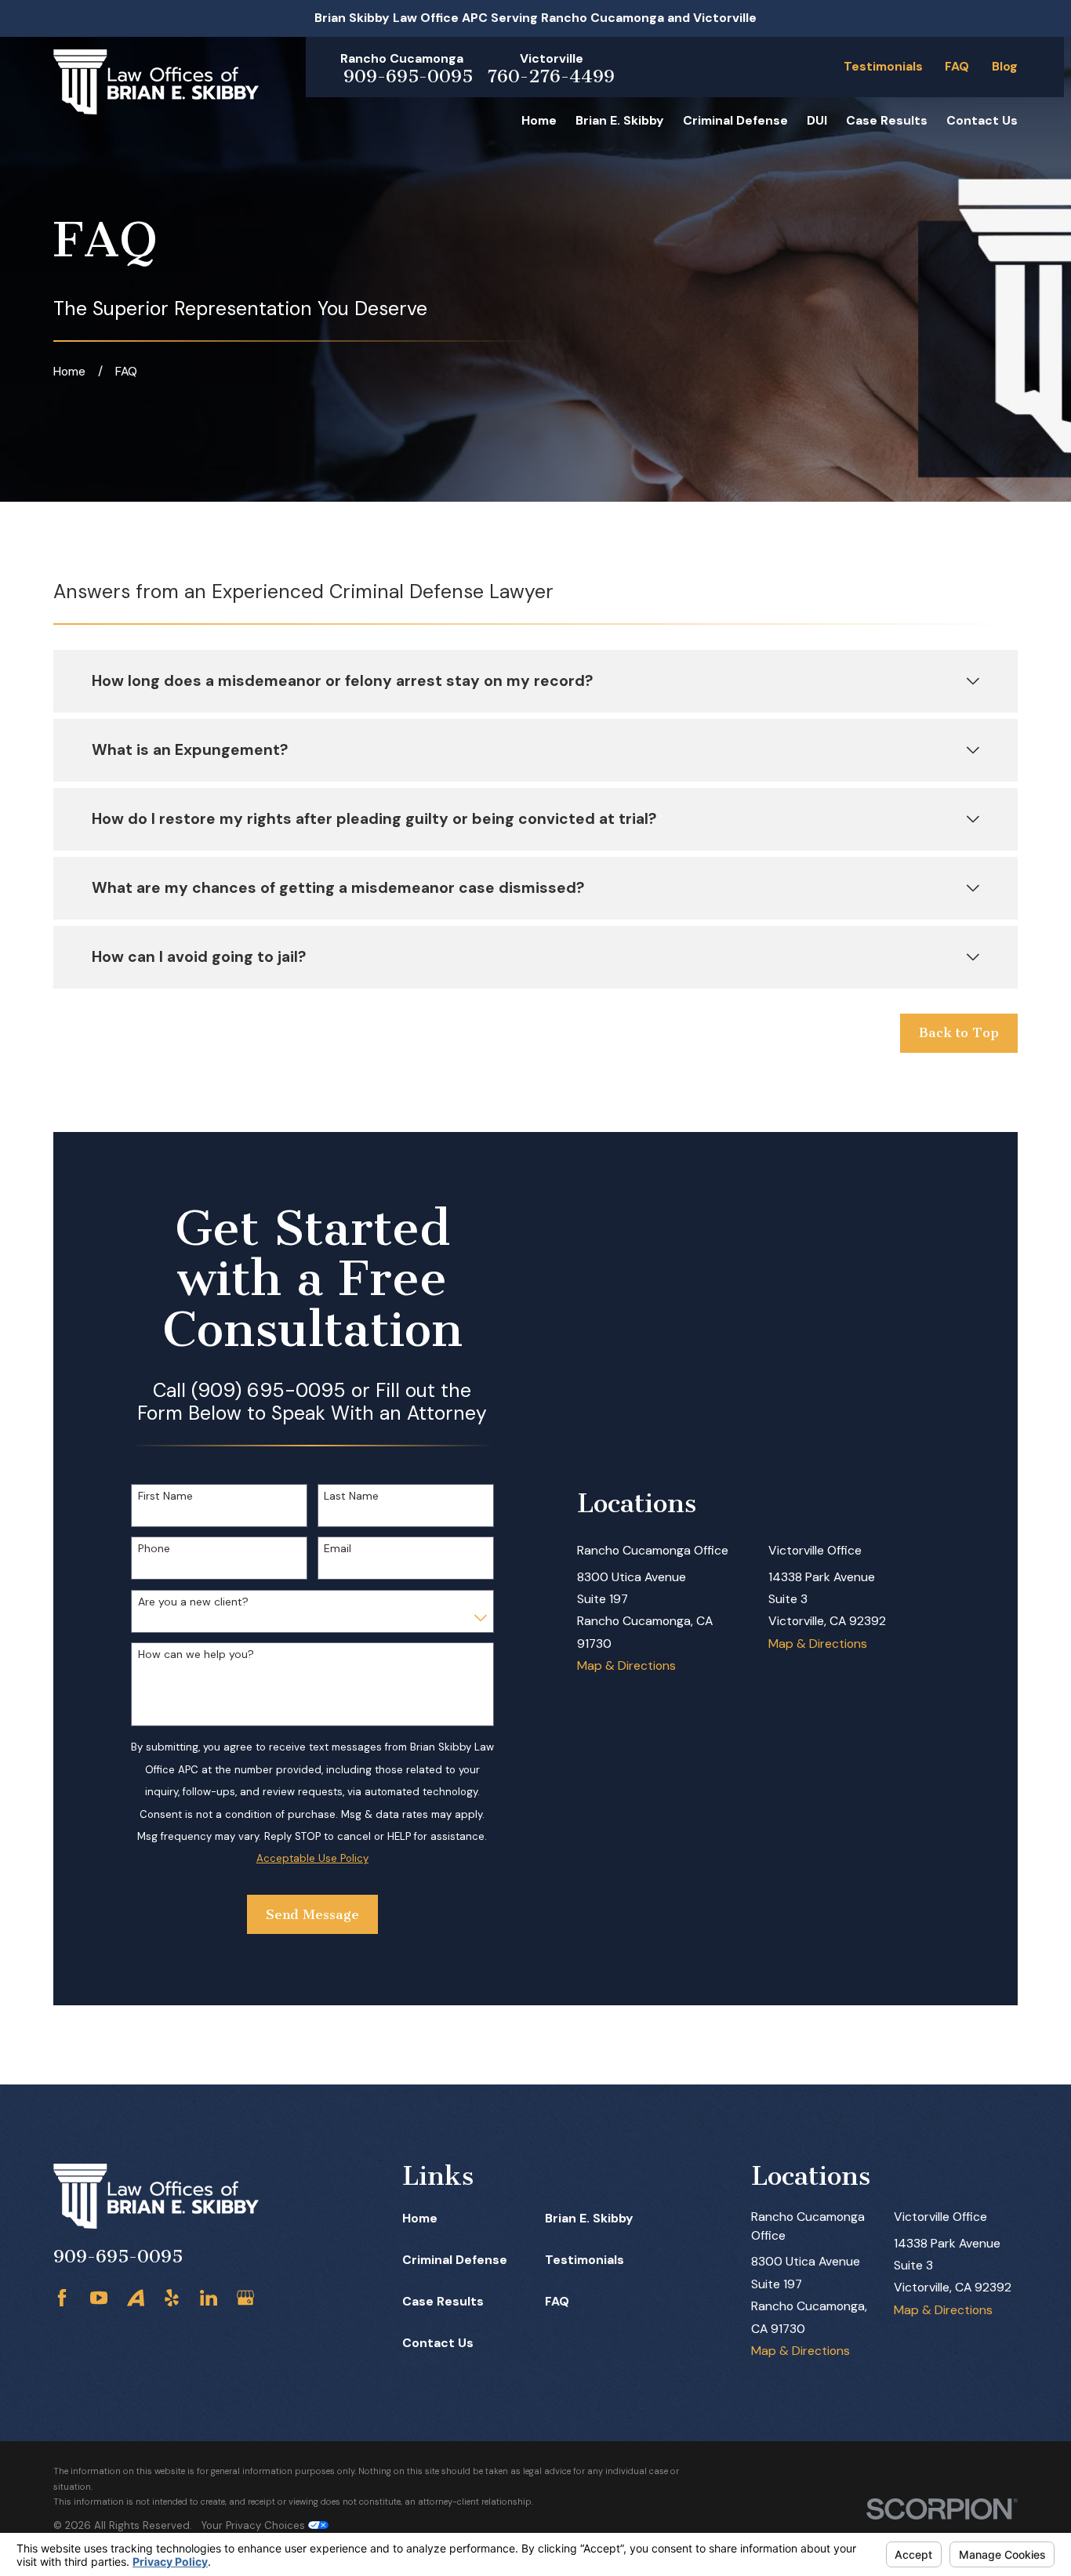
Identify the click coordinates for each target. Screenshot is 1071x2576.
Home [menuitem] (539, 120)
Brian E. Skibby (589, 2218)
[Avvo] (136, 2298)
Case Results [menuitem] (887, 120)
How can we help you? (196, 1654)
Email (338, 1549)
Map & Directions (626, 1665)
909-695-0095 (408, 76)
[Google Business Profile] (245, 2298)
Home (420, 2218)
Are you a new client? (193, 1602)
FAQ (957, 66)
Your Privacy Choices (255, 2525)
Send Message (312, 1914)
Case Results (443, 2301)
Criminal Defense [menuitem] (735, 120)
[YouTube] (99, 2298)
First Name (165, 1496)
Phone (154, 1549)
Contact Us (438, 2343)
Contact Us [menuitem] (982, 120)
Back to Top (959, 1032)
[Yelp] (172, 2298)
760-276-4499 (551, 76)
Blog (1005, 66)
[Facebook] (62, 2298)
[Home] (156, 82)
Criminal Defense (455, 2260)
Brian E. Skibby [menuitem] (620, 120)
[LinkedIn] (209, 2298)
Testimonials (883, 66)
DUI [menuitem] (817, 120)
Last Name (351, 1496)
